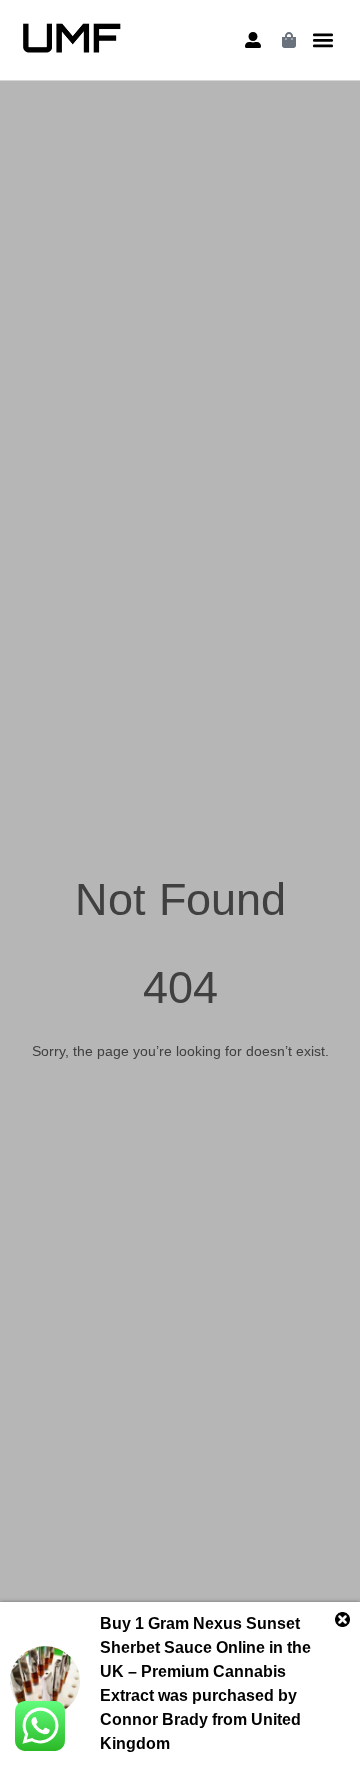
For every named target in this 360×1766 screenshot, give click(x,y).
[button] (323, 40)
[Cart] (289, 40)
